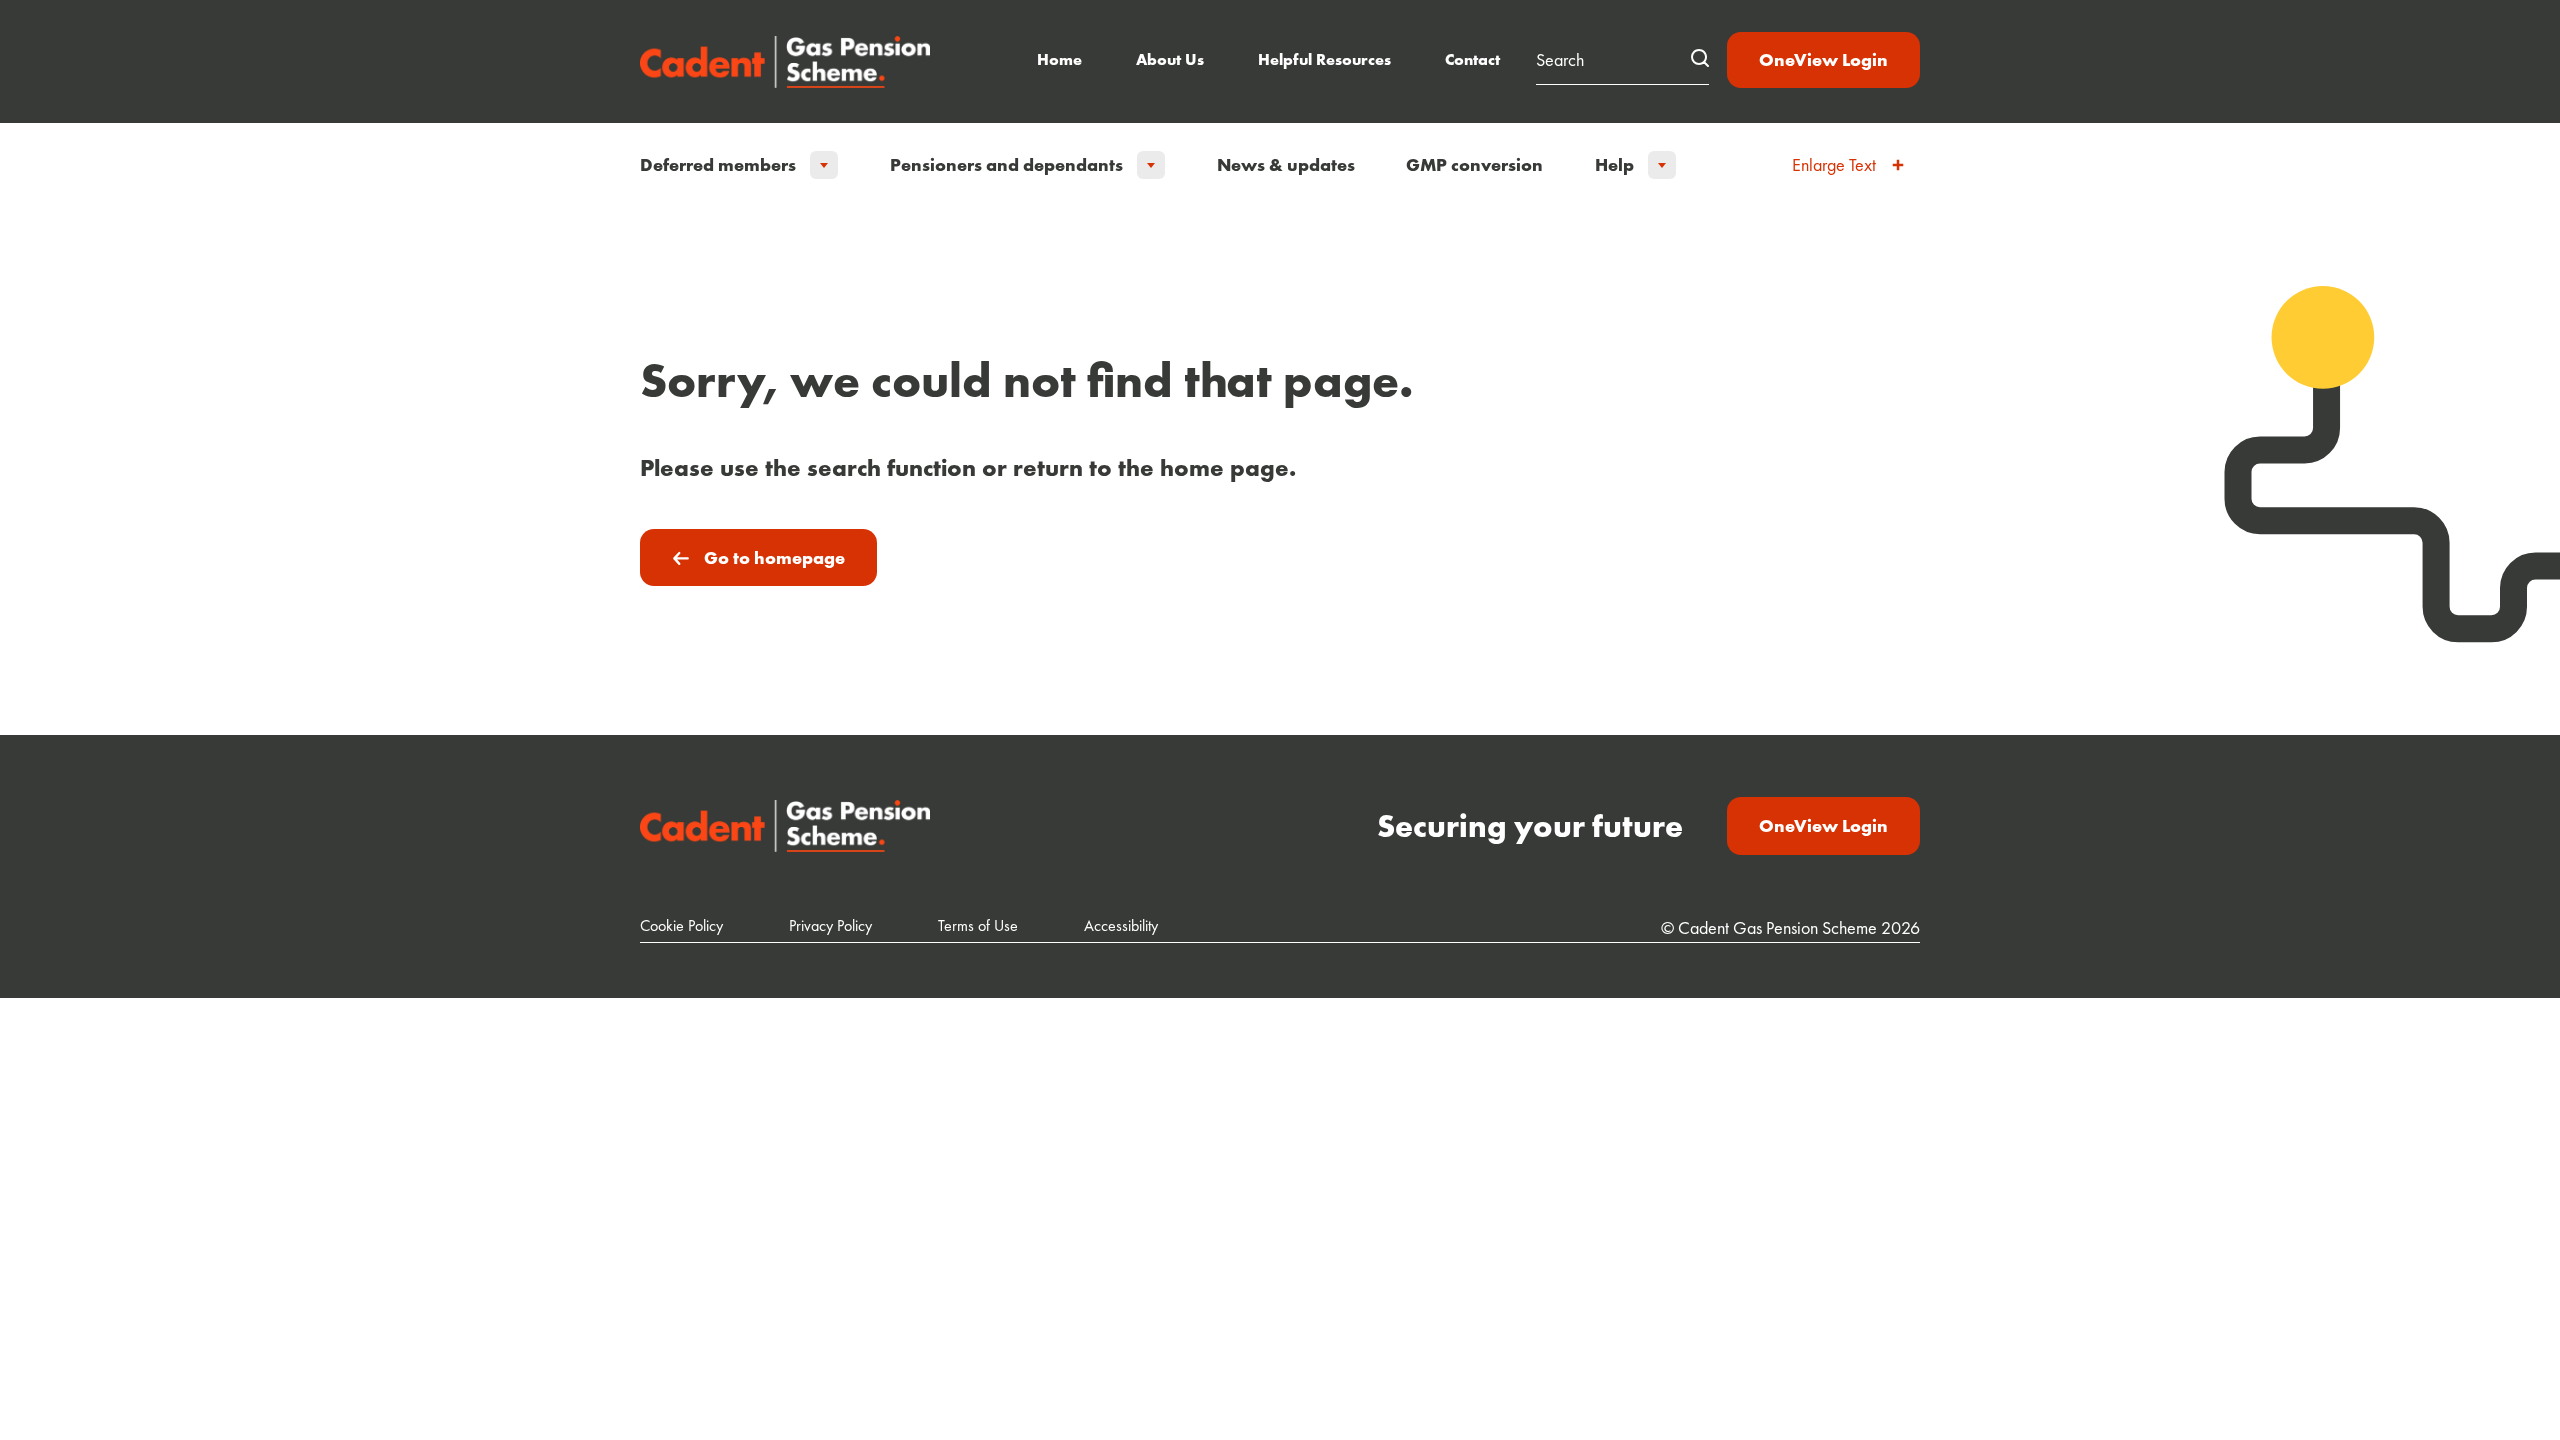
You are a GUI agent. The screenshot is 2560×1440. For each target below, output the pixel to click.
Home (1059, 59)
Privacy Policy (830, 925)
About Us (1170, 59)
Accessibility (1121, 925)
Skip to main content (1280, 19)
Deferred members (718, 164)
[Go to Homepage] (785, 62)
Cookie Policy (681, 925)
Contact (1472, 59)
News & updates (1286, 164)
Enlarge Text (1834, 164)
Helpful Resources (1324, 59)
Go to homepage (774, 557)
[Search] (1700, 58)
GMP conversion (1474, 164)
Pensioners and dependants (1006, 164)
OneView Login (1823, 59)
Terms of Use (978, 925)
